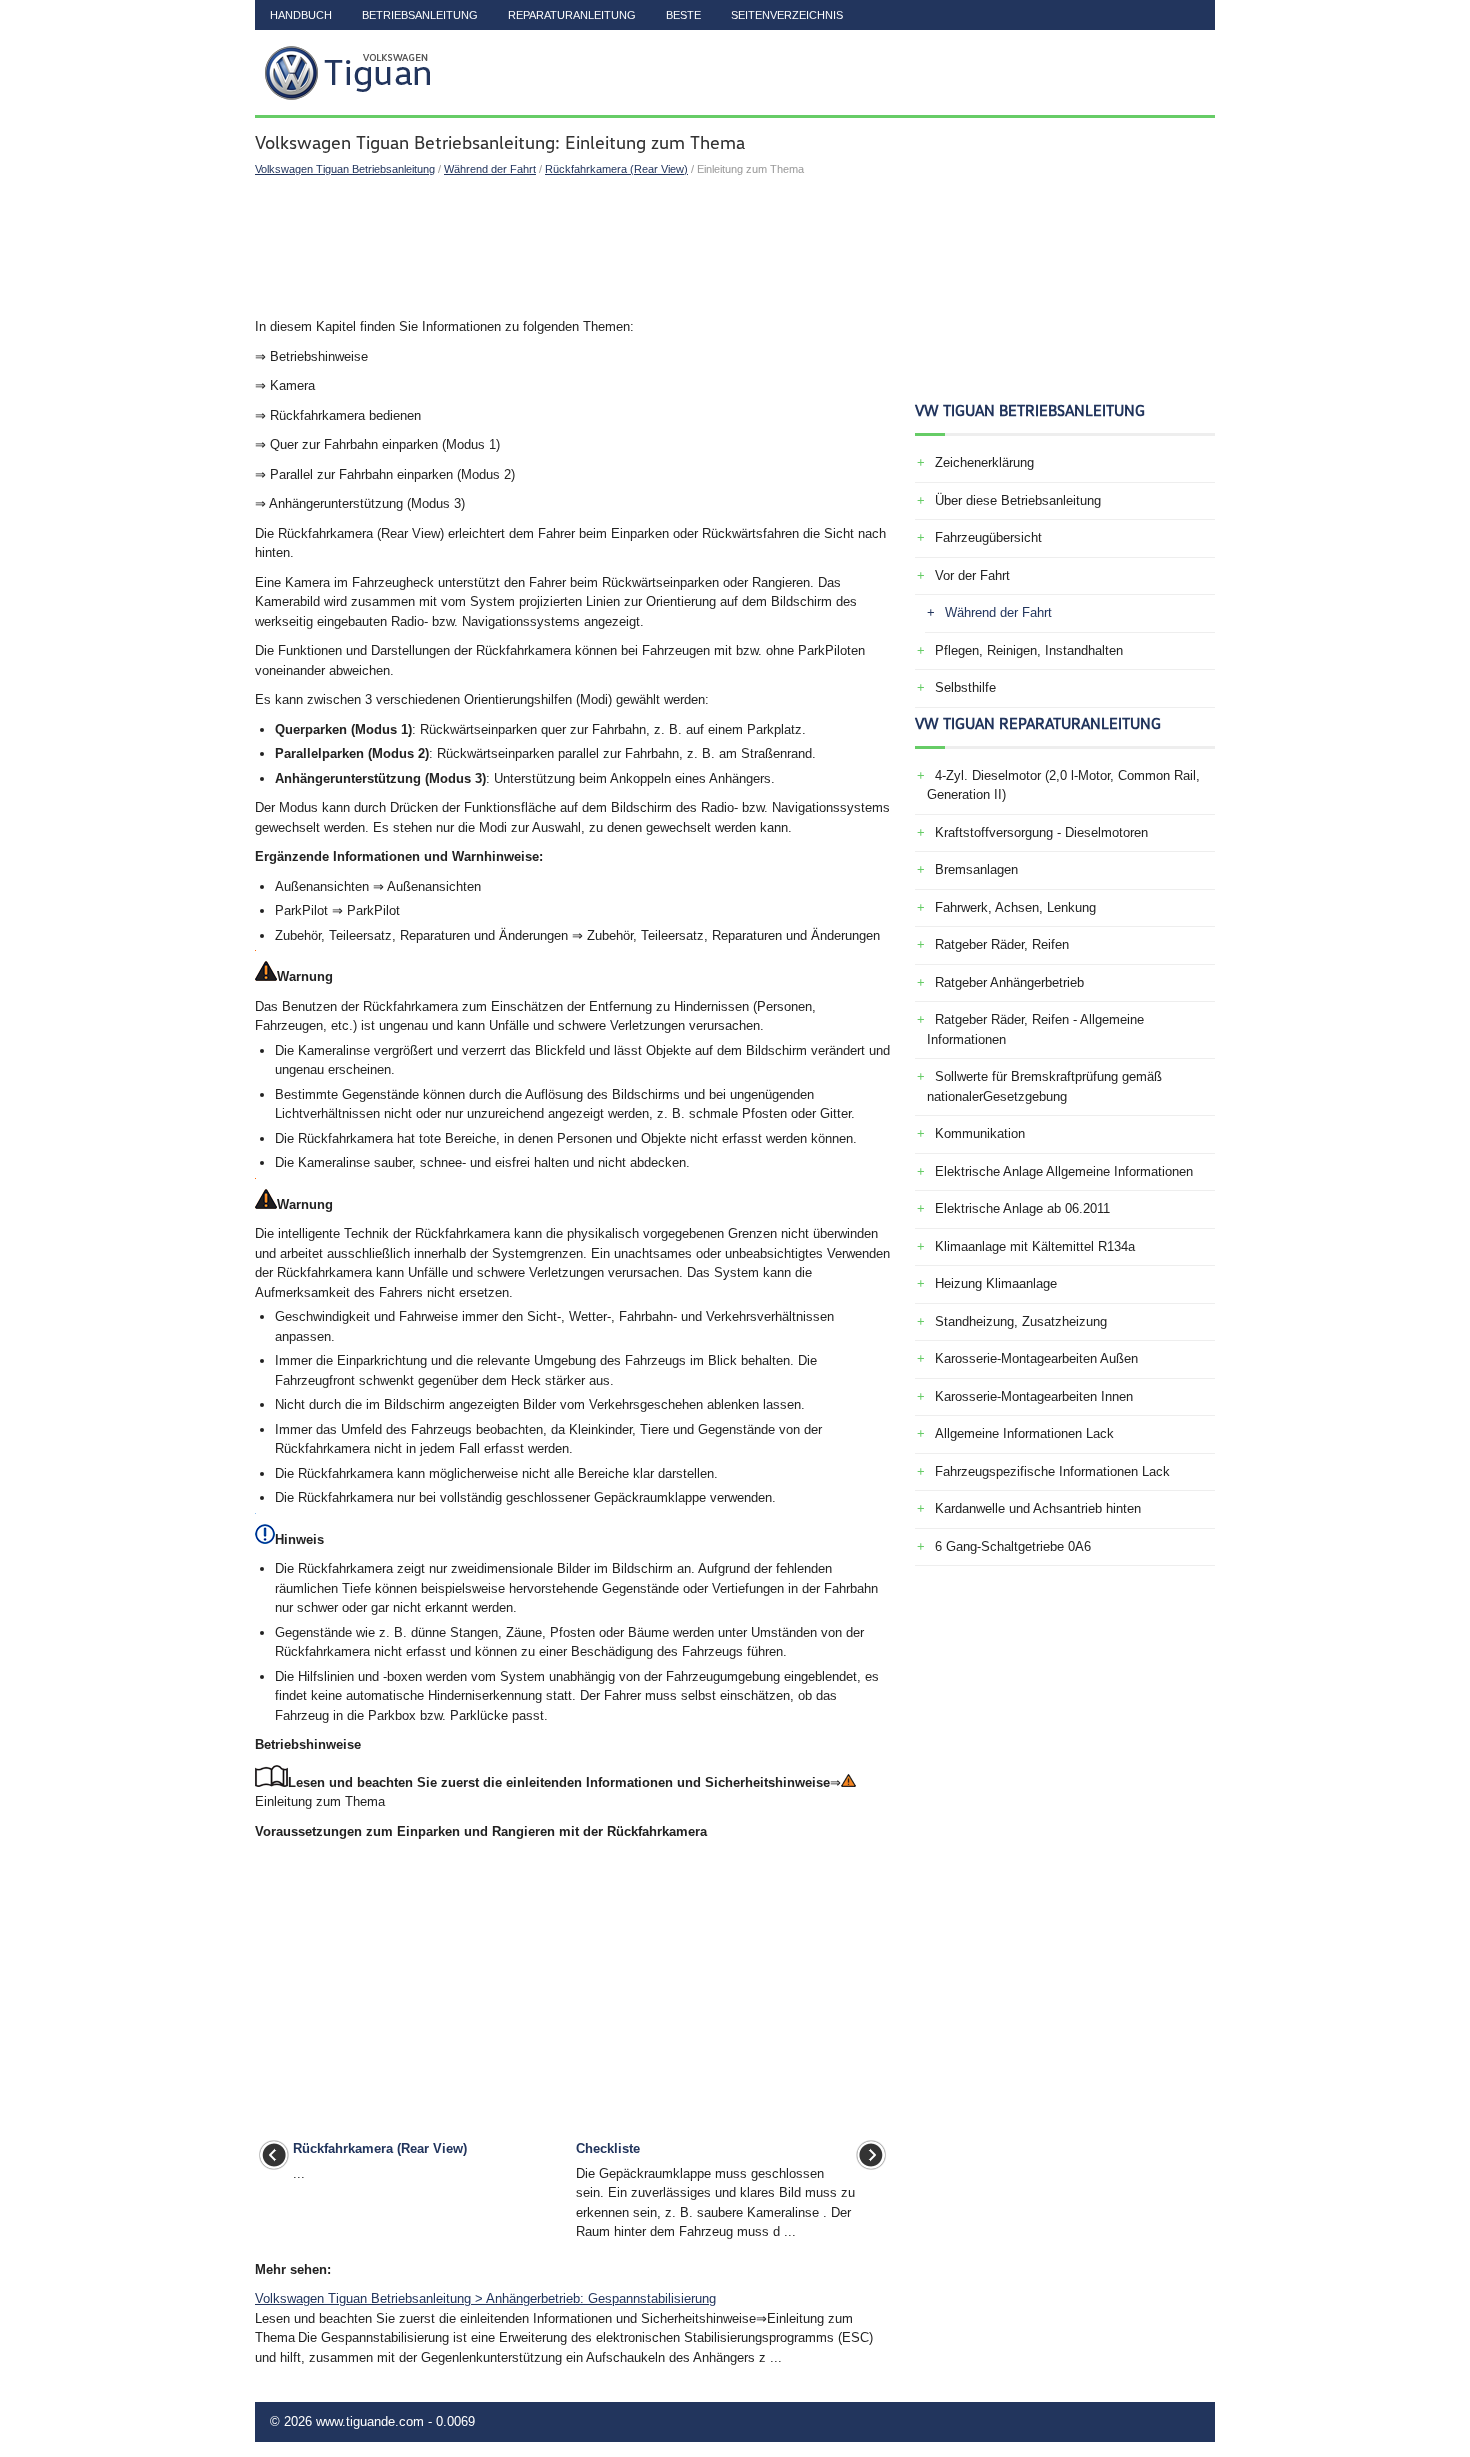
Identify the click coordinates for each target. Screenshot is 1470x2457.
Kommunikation (980, 1133)
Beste (683, 15)
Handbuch (301, 15)
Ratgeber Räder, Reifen (1002, 944)
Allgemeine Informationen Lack (1024, 1433)
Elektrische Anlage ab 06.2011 (1022, 1208)
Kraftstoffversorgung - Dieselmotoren (1041, 832)
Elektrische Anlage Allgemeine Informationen (1064, 1171)
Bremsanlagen (976, 869)
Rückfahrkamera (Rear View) (616, 169)
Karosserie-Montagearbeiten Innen (1034, 1396)
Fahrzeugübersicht (988, 537)
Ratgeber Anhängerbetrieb (1009, 982)
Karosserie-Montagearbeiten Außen (1036, 1358)
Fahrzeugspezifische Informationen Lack (1052, 1471)
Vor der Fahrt (972, 575)
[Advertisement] (572, 247)
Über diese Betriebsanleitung (1018, 500)
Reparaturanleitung (572, 15)
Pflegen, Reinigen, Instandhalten (1029, 650)
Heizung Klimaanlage (996, 1283)
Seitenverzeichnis (787, 15)
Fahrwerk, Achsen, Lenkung (1015, 907)
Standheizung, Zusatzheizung (1021, 1321)
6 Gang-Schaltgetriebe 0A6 (1013, 1546)
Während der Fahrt (490, 169)
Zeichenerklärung (984, 462)
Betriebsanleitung (420, 15)
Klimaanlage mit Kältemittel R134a (1035, 1246)
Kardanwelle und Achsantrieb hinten (1038, 1508)
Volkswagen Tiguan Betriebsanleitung (345, 169)
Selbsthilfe (965, 687)
